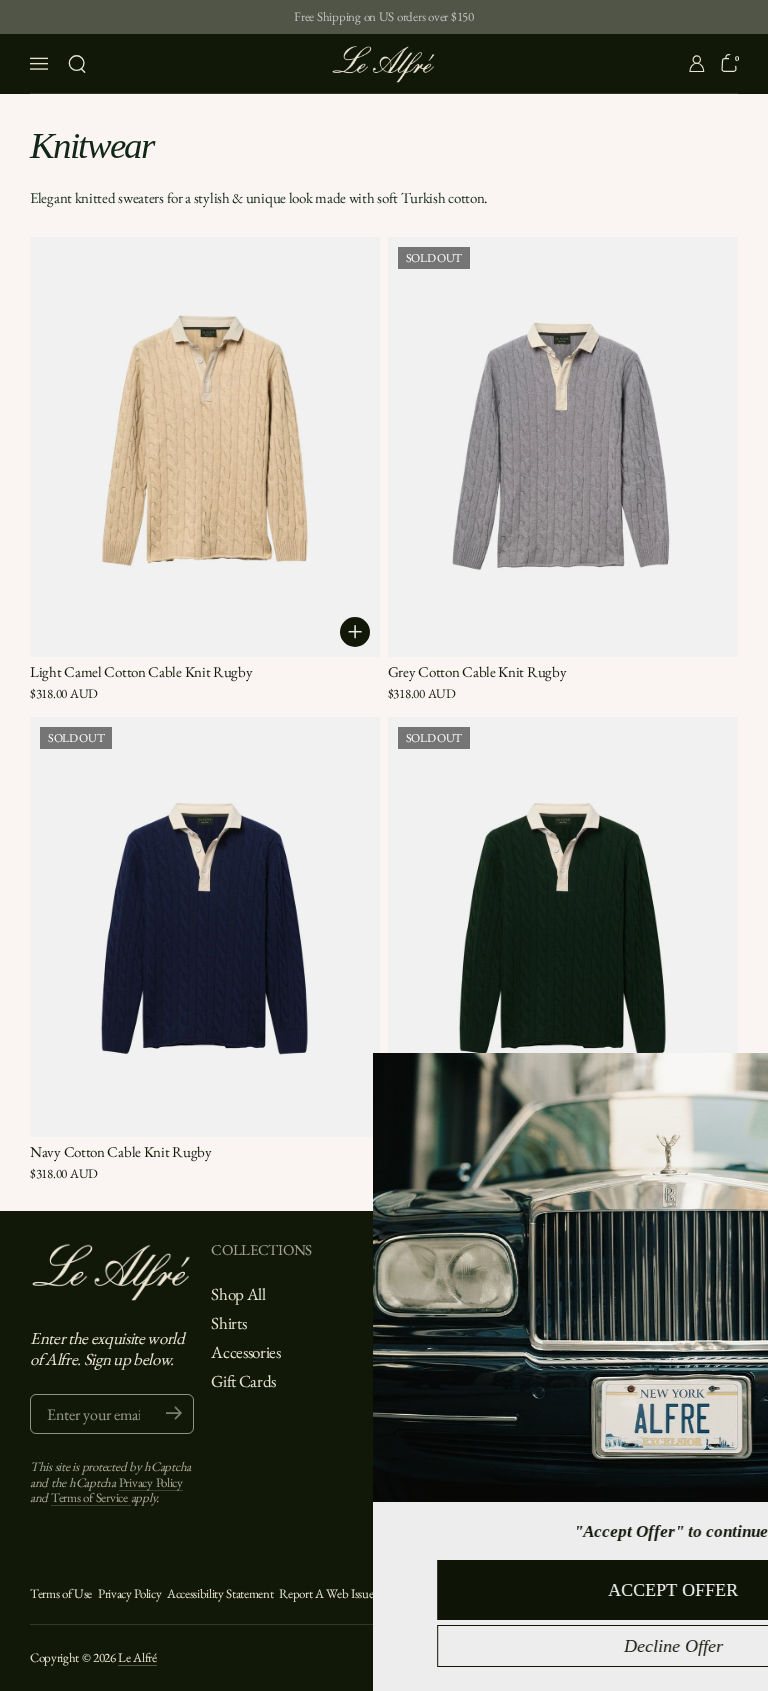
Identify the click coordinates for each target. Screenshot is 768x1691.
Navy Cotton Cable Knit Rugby (121, 1151)
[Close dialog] (746, 1077)
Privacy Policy (151, 1482)
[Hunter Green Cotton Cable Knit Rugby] (563, 927)
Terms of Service (91, 1497)
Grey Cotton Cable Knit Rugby (477, 671)
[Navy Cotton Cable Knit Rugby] (205, 927)
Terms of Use (61, 1593)
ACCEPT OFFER (468, 1590)
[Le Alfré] (384, 64)
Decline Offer (468, 1646)
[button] (77, 64)
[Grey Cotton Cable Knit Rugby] (563, 447)
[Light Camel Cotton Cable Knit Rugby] (205, 447)
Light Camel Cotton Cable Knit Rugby (141, 671)
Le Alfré (137, 1657)
